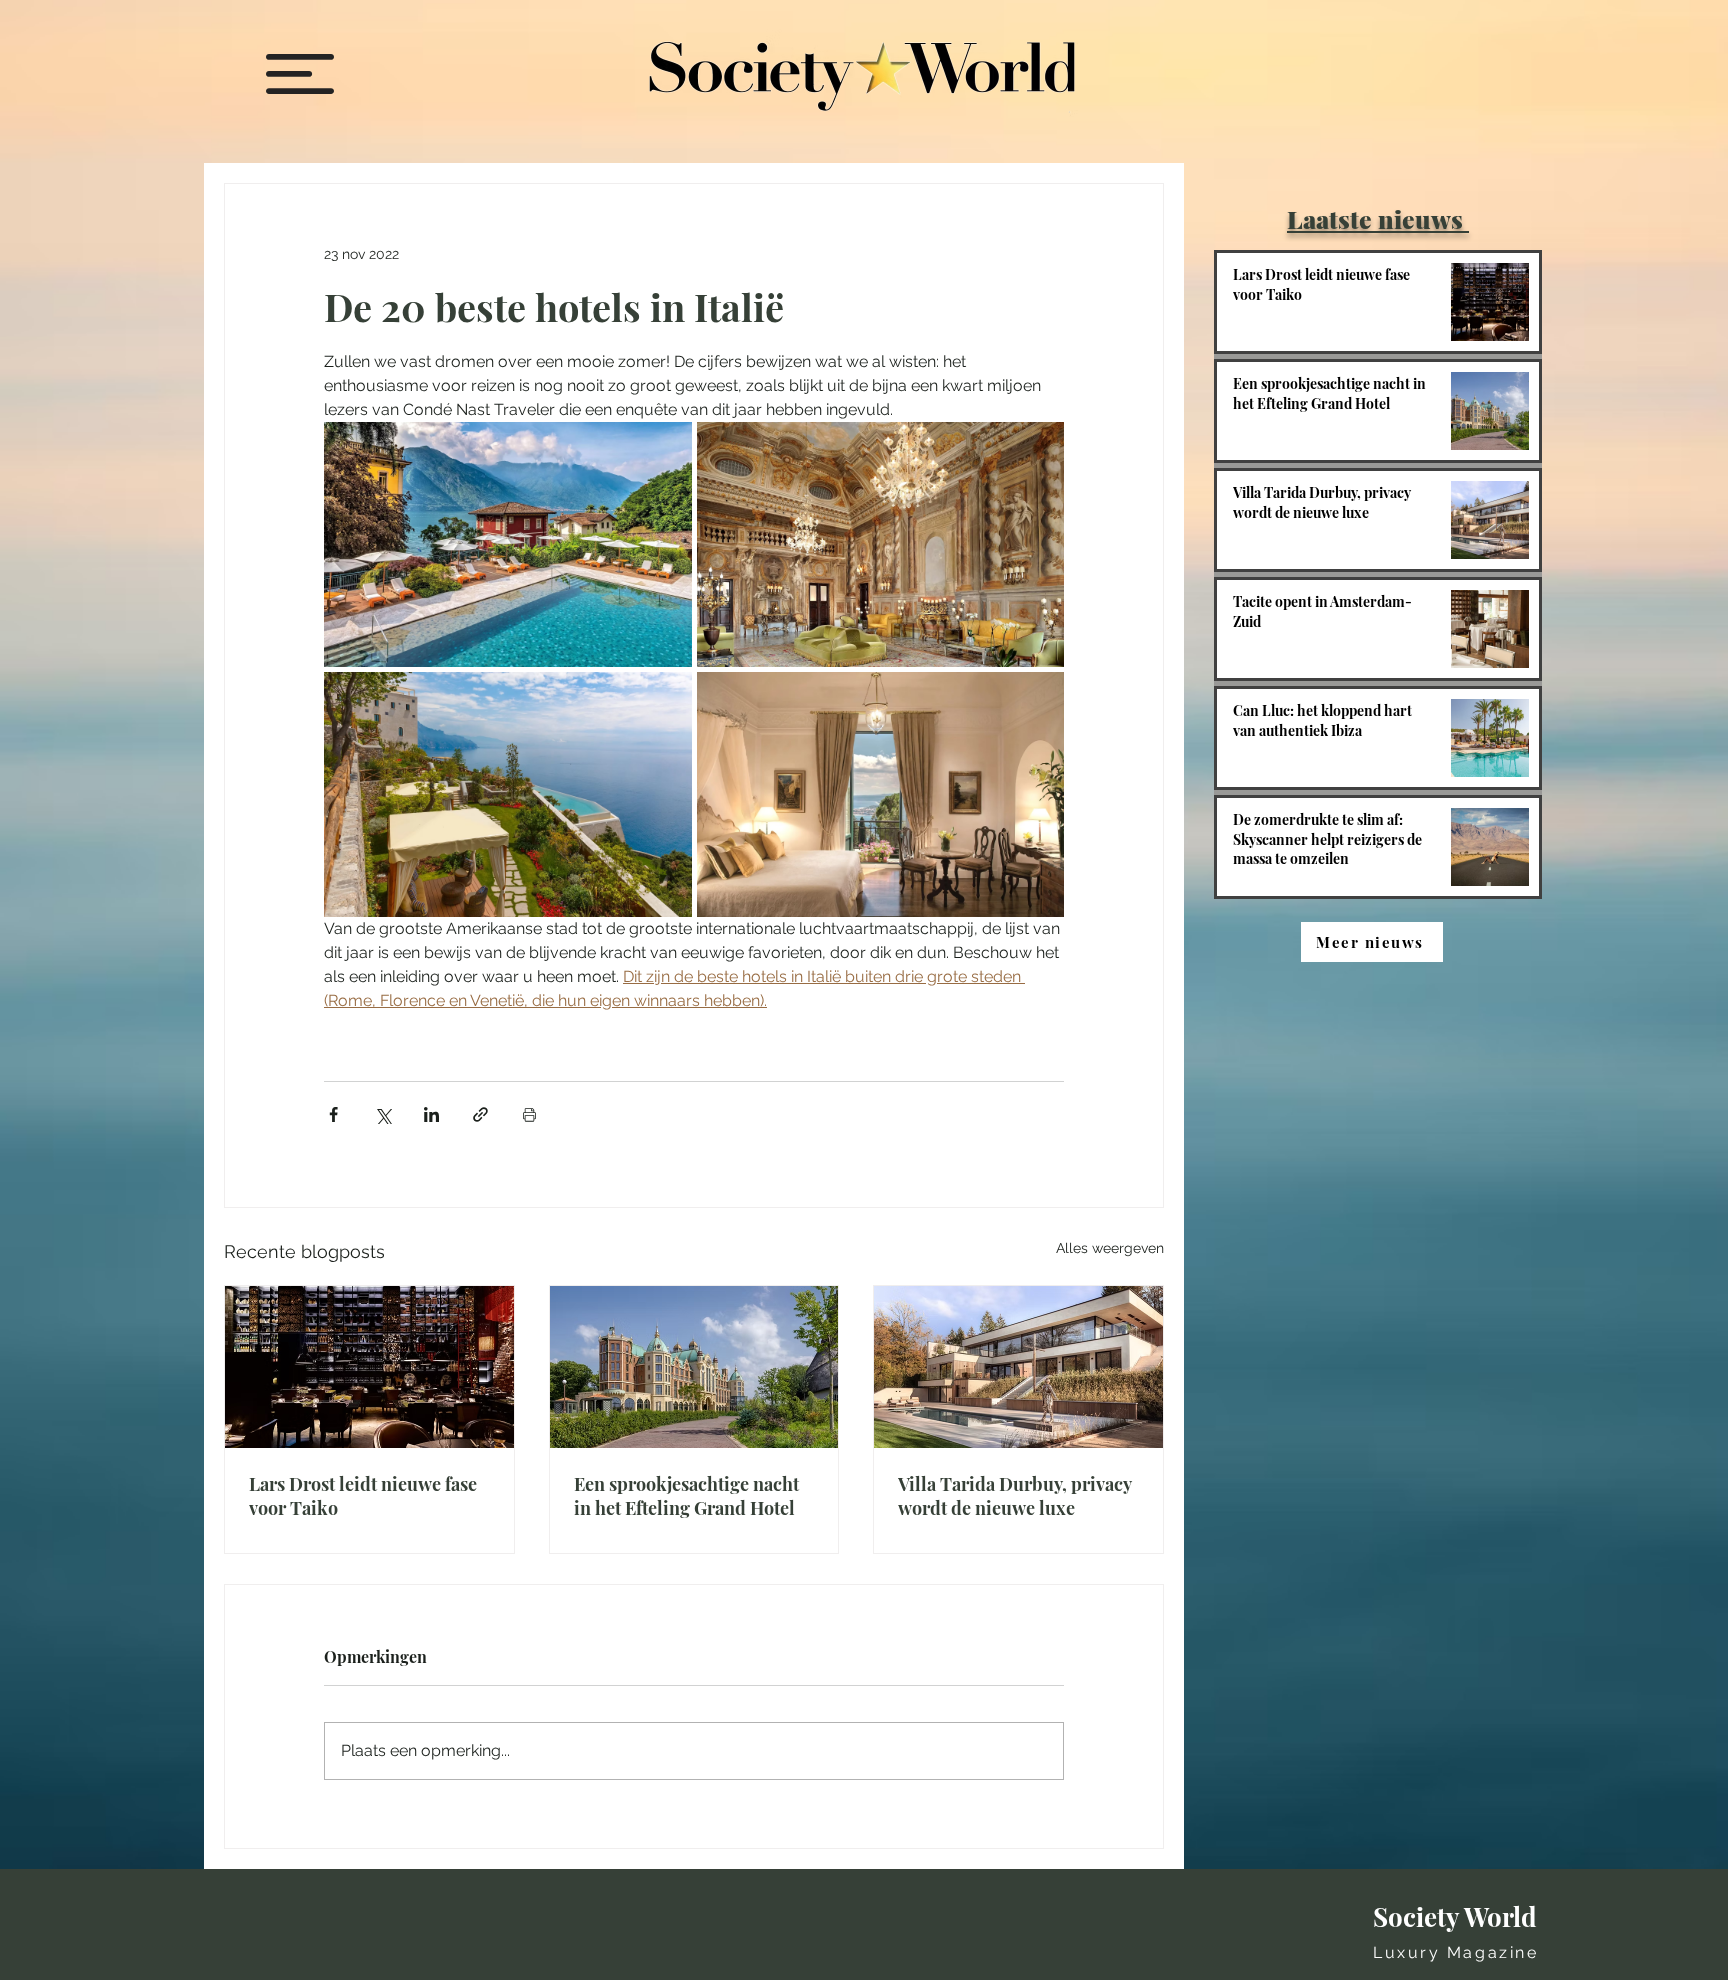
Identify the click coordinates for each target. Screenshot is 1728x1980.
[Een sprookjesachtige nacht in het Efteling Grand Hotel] (694, 1367)
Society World (1455, 1916)
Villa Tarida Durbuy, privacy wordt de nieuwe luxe (1014, 1496)
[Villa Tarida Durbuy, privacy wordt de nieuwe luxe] (1018, 1367)
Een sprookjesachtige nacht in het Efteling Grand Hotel (686, 1496)
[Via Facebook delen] (333, 1114)
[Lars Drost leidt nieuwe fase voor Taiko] (369, 1367)
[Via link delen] (480, 1114)
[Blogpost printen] (529, 1114)
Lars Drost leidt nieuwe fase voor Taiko (363, 1496)
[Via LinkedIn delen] (431, 1114)
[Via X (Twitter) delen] (382, 1114)
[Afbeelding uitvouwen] (508, 544)
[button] (300, 74)
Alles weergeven (1110, 1248)
